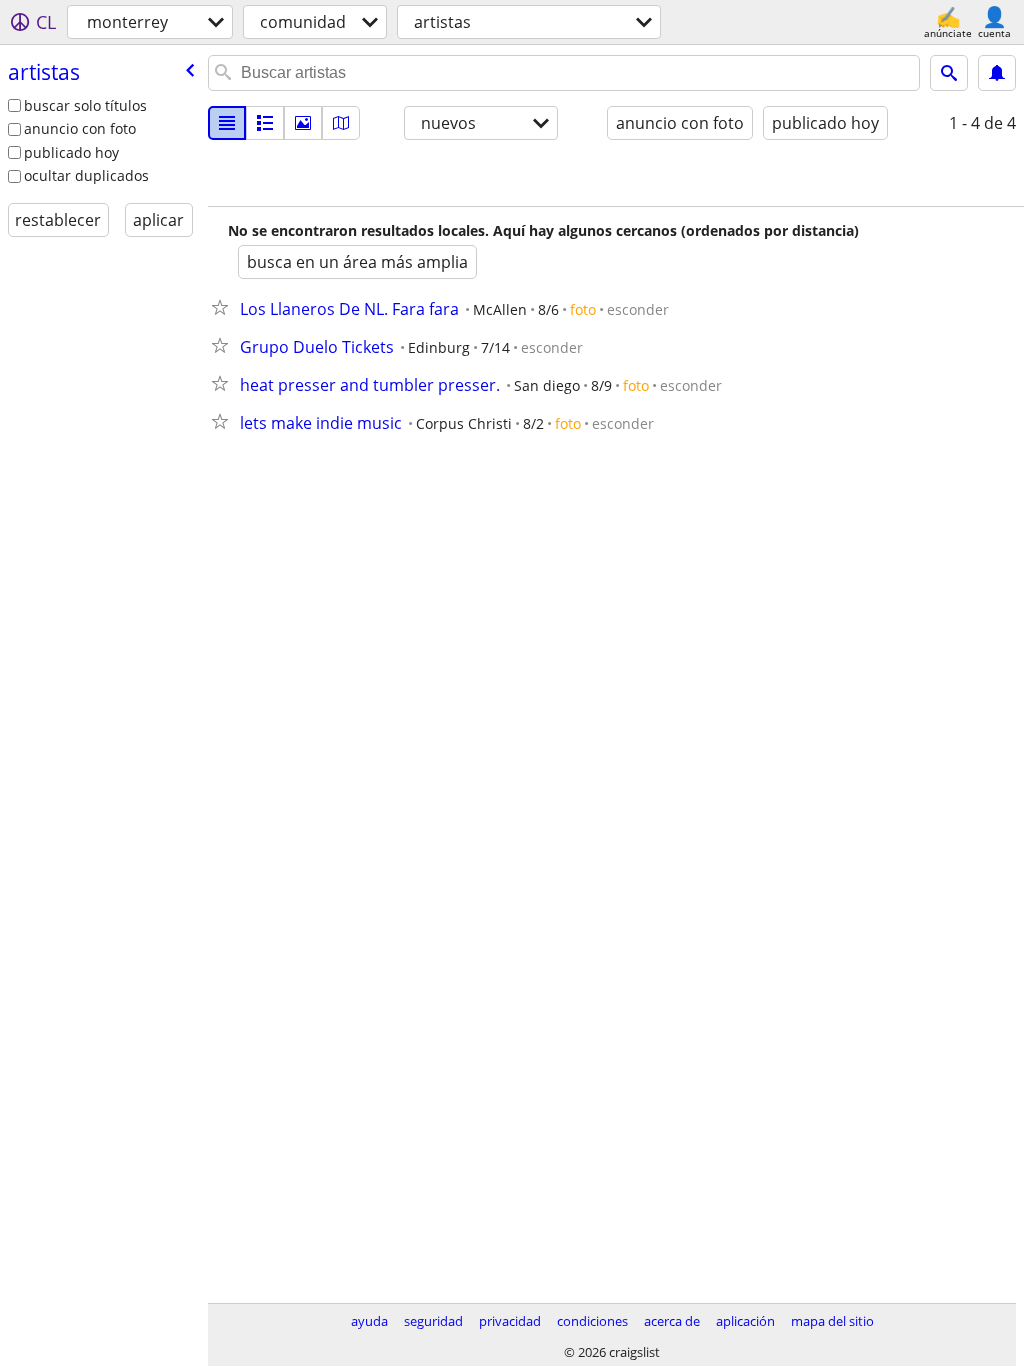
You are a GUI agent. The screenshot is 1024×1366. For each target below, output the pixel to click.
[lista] (227, 123)
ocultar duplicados (86, 175)
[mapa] (341, 123)
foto (583, 309)
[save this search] (997, 73)
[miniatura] (265, 123)
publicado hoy (71, 152)
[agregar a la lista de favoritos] (224, 307)
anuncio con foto (80, 128)
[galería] (303, 123)
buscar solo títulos (85, 105)
